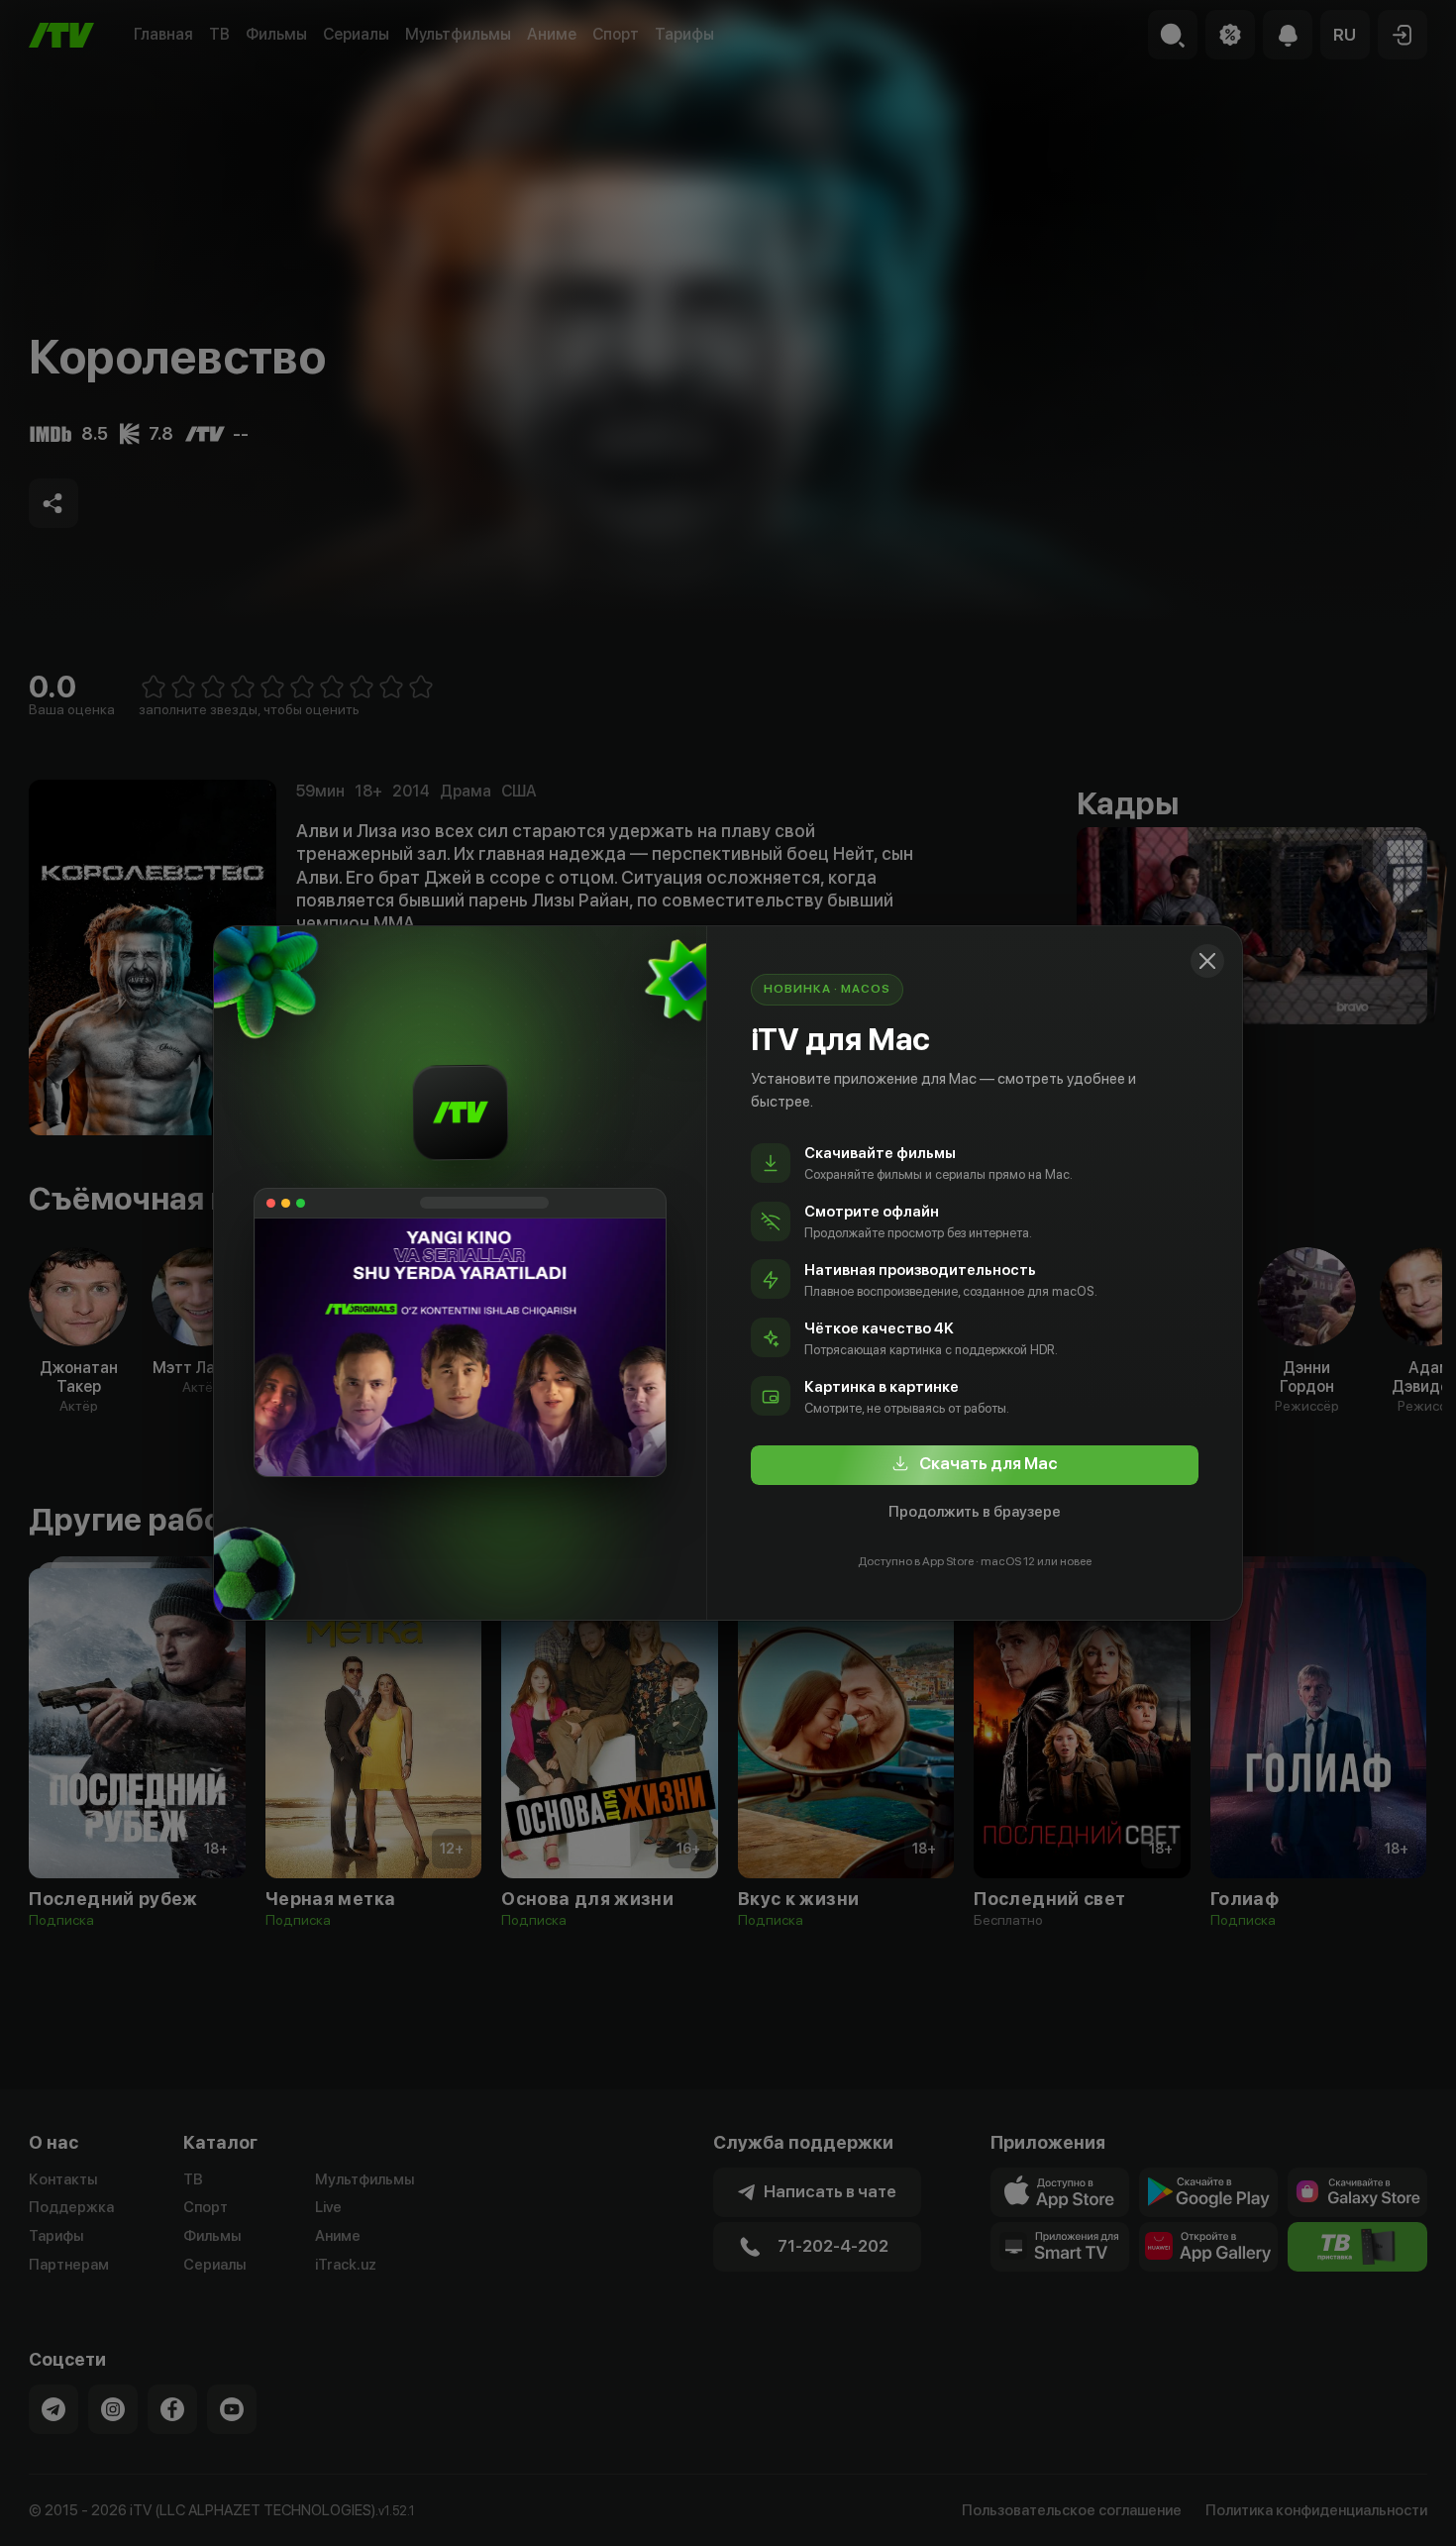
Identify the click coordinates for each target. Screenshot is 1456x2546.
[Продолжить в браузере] (1207, 961)
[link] (975, 1465)
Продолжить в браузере (975, 1512)
